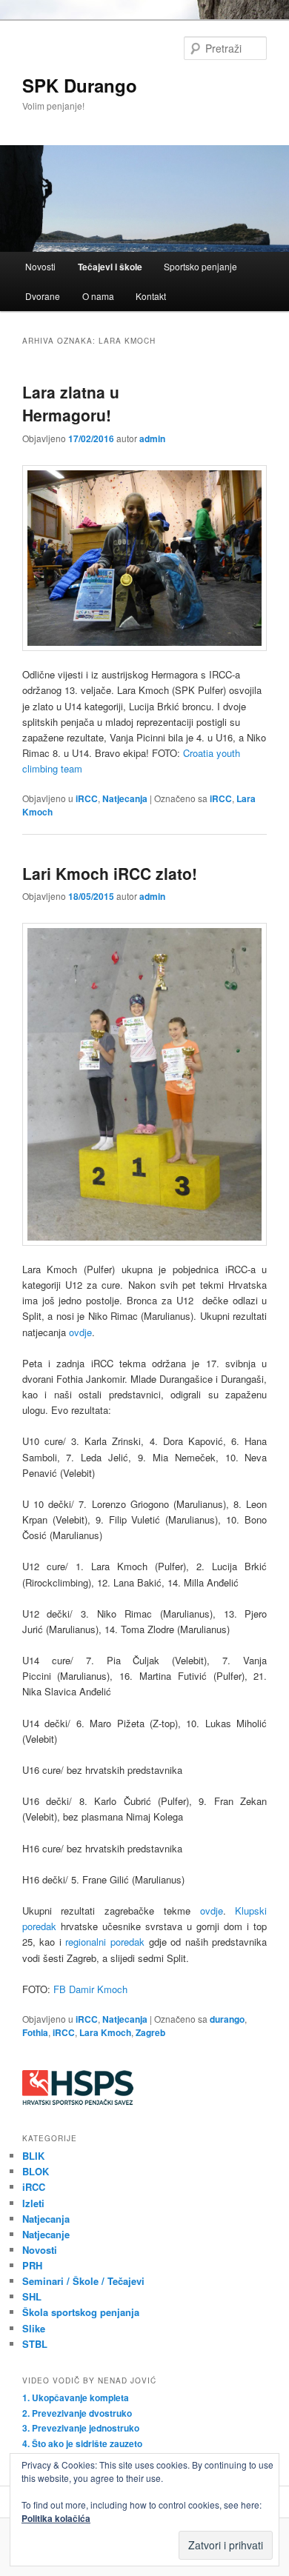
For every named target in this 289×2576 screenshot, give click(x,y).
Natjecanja (125, 798)
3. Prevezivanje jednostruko (81, 2428)
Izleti (33, 2203)
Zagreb (150, 2032)
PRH (32, 2265)
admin (152, 438)
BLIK (33, 2156)
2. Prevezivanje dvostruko (77, 2413)
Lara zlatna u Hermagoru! (71, 404)
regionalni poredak (105, 1942)
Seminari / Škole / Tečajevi (83, 2281)
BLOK (36, 2171)
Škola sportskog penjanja (81, 2312)
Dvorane (43, 296)
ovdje (80, 1332)
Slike (34, 2328)
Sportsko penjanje (200, 266)
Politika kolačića (56, 2518)
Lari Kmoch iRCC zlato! (110, 873)
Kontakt (151, 296)
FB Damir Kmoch (90, 1989)
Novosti (40, 266)
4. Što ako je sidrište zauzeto (82, 2443)
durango (227, 2019)
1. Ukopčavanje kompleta (76, 2398)
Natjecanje (46, 2234)
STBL (35, 2344)
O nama (98, 296)
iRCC (87, 798)
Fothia (35, 2032)
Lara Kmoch (105, 2032)
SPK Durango (80, 85)
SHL (32, 2296)
